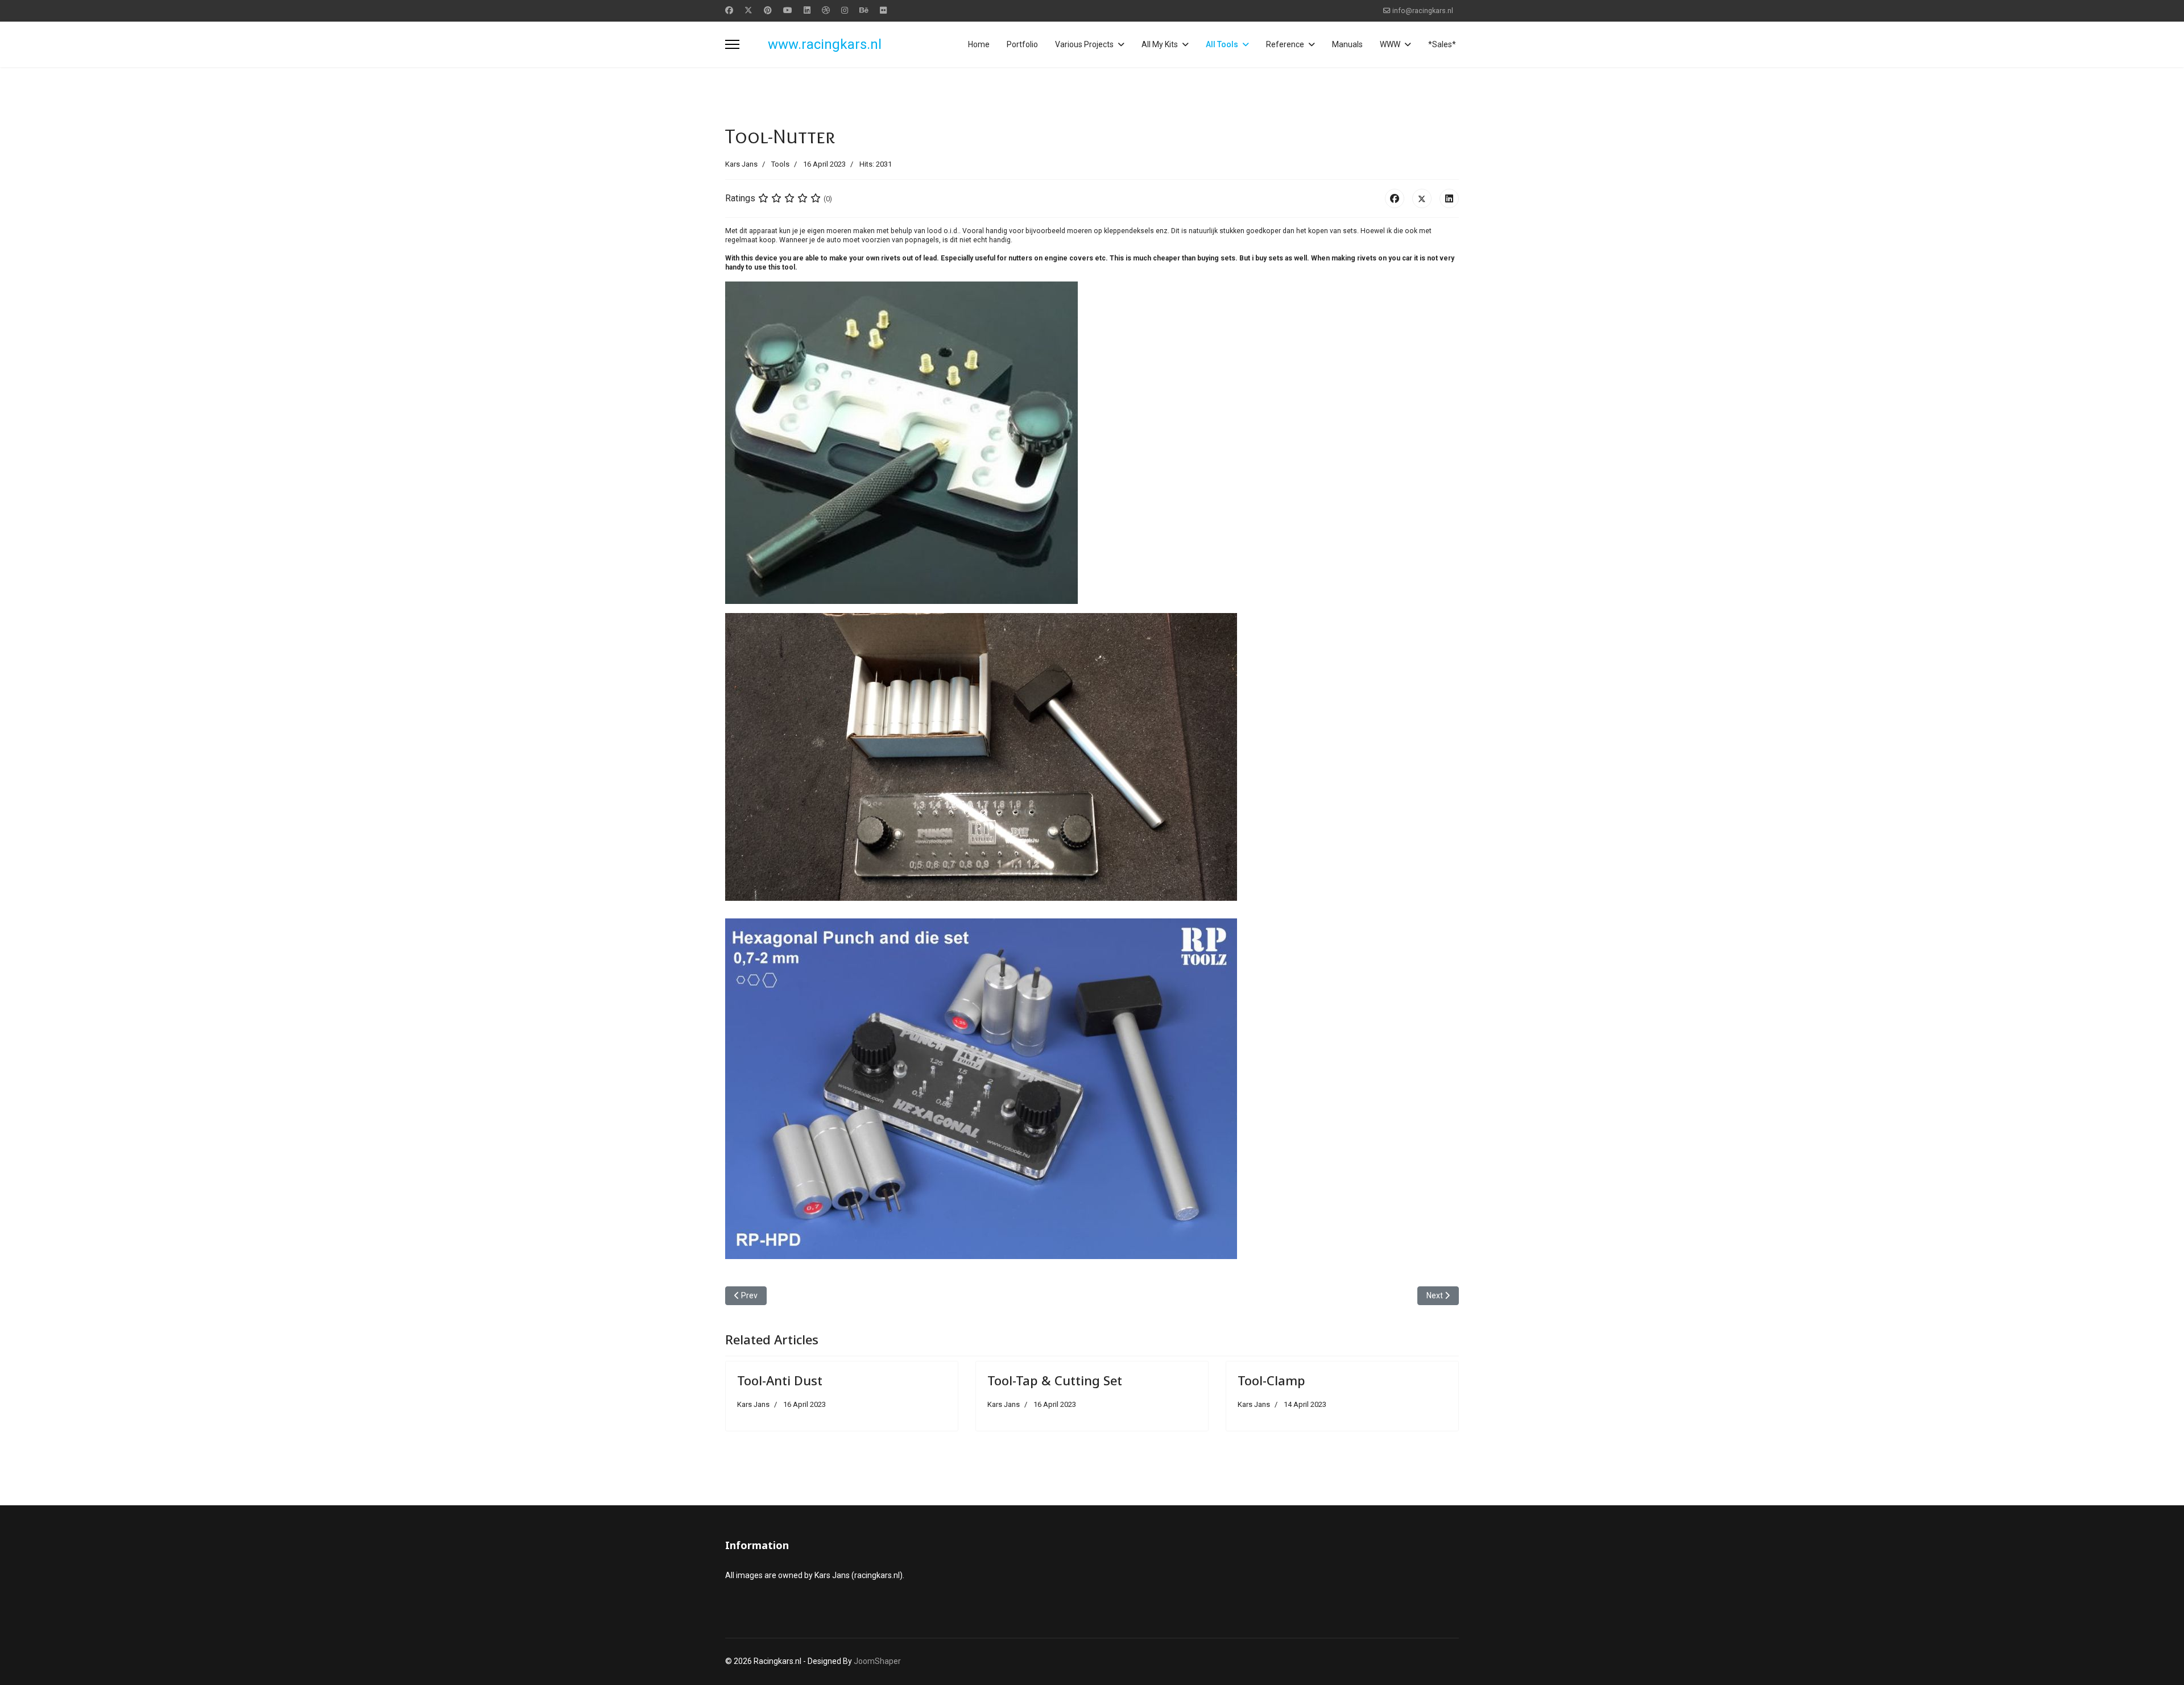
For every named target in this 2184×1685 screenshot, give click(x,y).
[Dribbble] (826, 10)
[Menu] (732, 44)
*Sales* (1442, 44)
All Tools (1222, 44)
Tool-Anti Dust (780, 1380)
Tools (780, 164)
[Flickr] (883, 10)
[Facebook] (729, 10)
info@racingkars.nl (1423, 11)
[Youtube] (788, 10)
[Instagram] (845, 10)
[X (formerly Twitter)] (1422, 198)
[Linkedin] (807, 10)
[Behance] (864, 10)
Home (979, 44)
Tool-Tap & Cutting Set (1055, 1380)
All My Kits (1160, 44)
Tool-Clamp (1271, 1380)
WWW (1390, 44)
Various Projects (1084, 44)
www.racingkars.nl (825, 44)
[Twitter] (748, 10)
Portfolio (1022, 44)
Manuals (1347, 44)
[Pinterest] (768, 10)
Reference (1285, 44)
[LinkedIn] (1449, 198)
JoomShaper (877, 1661)
